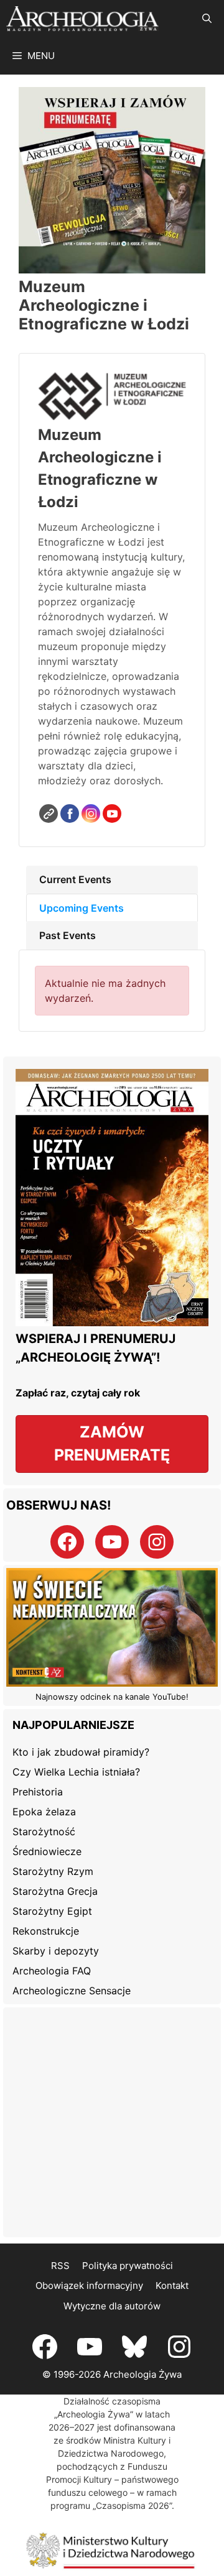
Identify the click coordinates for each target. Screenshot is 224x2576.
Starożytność (44, 1831)
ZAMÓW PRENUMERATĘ (112, 1444)
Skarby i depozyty (56, 1951)
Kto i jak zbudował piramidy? (81, 1752)
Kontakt (172, 2285)
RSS (60, 2266)
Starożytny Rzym (53, 1871)
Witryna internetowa (49, 814)
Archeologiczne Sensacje (72, 1991)
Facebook (70, 814)
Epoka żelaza (44, 1812)
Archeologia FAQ (52, 1971)
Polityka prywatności (128, 2266)
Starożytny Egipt (52, 1911)
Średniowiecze (47, 1851)
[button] (207, 19)
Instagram (91, 814)
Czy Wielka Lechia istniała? (76, 1772)
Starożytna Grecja (55, 1891)
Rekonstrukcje (46, 1931)
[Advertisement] (112, 2122)
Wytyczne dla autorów (112, 2306)
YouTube (112, 814)
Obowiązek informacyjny (89, 2285)
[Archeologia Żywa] (82, 19)
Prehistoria (38, 1792)
